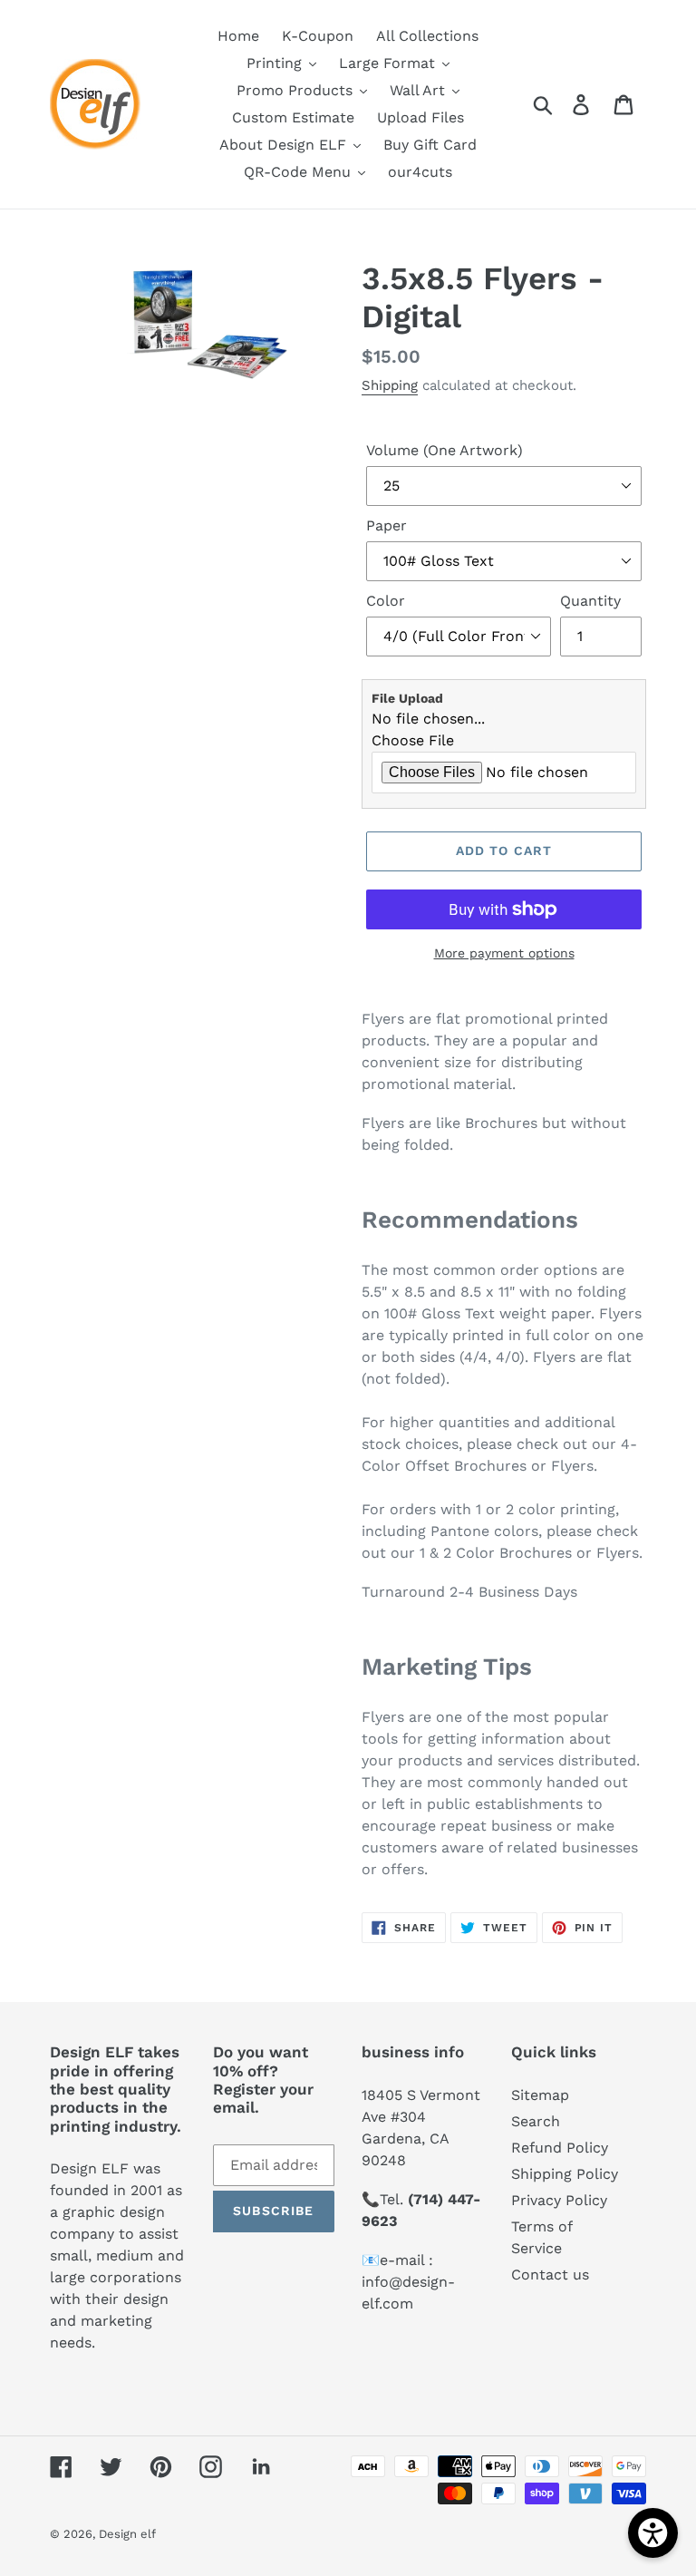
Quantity (590, 601)
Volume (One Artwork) (445, 450)
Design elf (127, 2534)
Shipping (390, 385)
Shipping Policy (565, 2174)
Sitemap (540, 2095)
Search (536, 2121)
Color (386, 601)
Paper (387, 525)
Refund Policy (560, 2148)
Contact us (550, 2275)
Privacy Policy (559, 2200)
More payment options (504, 953)
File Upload (407, 698)
